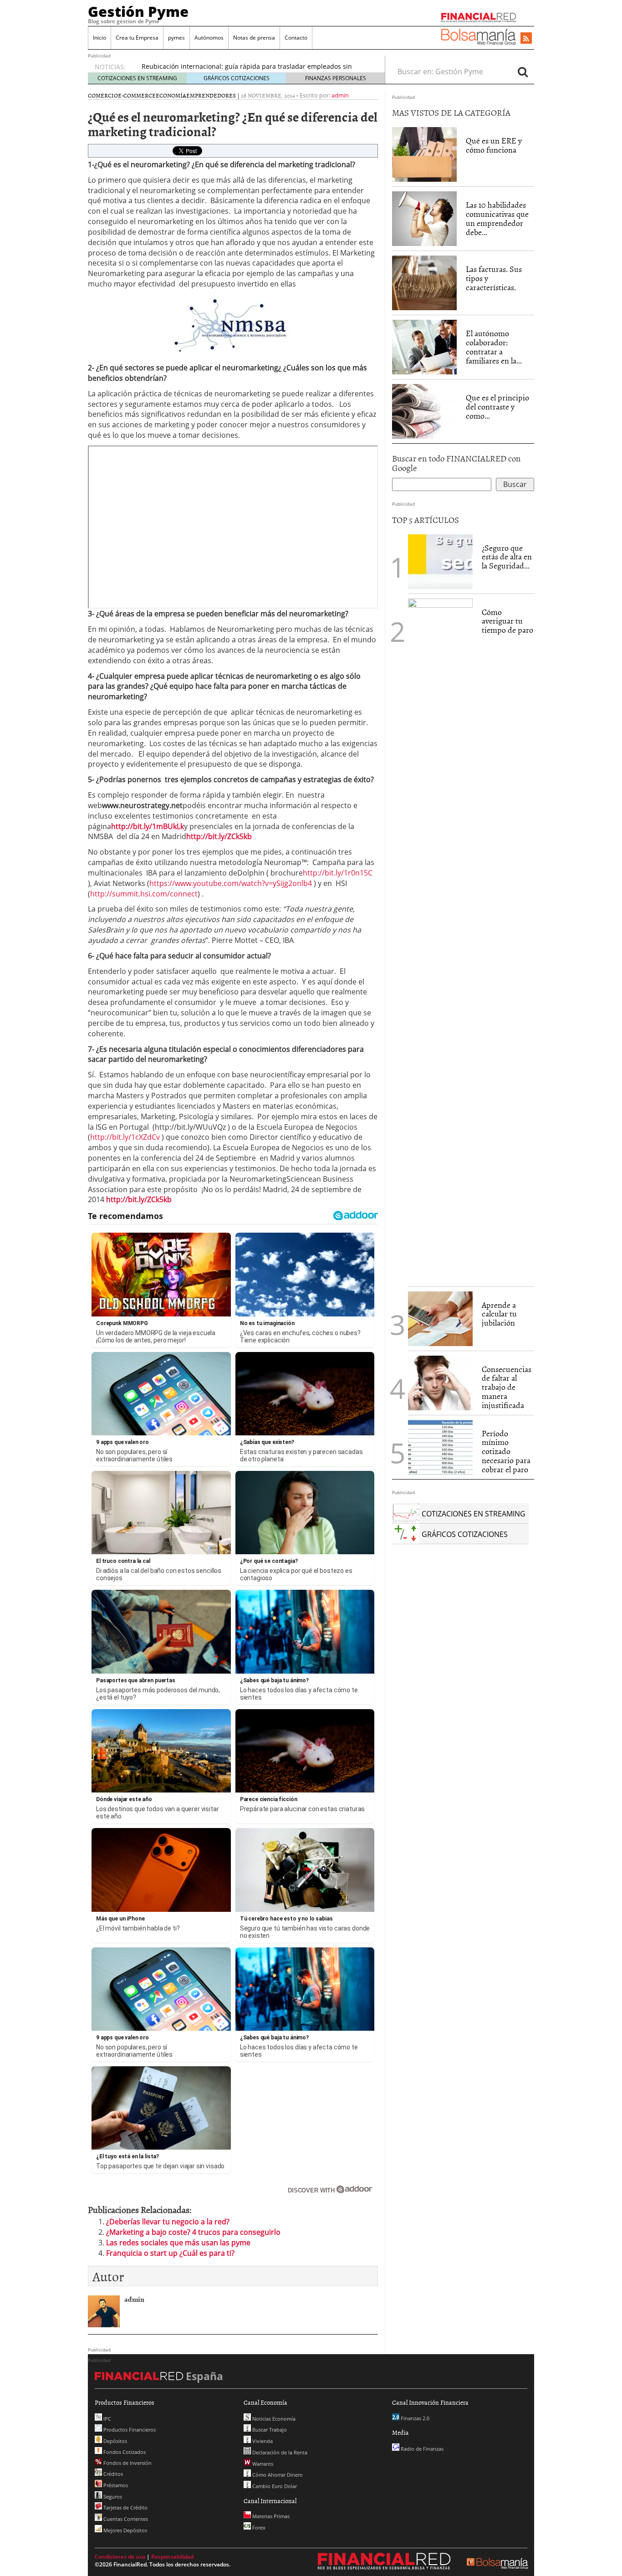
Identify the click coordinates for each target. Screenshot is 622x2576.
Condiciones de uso (120, 2557)
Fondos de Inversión (127, 2463)
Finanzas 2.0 (414, 2418)
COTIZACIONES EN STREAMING (137, 78)
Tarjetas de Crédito (125, 2507)
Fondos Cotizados (124, 2452)
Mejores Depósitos (125, 2530)
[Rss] (526, 39)
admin (340, 95)
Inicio (99, 38)
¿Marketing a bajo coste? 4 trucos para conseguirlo (193, 2232)
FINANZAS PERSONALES (336, 78)
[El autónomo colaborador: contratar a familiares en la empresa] (424, 347)
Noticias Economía (273, 2419)
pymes (176, 38)
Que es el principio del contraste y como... (497, 407)
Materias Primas (270, 2516)
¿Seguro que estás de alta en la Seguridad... (507, 557)
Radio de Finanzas (421, 2449)
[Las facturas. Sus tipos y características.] (424, 282)
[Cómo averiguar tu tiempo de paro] (440, 939)
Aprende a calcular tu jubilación (499, 1314)
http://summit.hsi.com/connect (144, 894)
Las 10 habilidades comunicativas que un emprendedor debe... (497, 218)
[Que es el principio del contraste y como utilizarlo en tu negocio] (424, 411)
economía (171, 95)
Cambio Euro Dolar (274, 2486)
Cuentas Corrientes (125, 2519)
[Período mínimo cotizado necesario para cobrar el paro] (440, 1446)
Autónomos (209, 38)
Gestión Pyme (138, 11)
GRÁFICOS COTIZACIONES (237, 78)
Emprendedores (211, 95)
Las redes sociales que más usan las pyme (178, 2243)
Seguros (112, 2497)
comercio (103, 95)
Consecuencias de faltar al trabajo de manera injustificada (507, 1387)
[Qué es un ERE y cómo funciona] (424, 154)
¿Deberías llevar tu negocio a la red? (168, 2222)
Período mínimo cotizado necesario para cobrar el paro (506, 1451)
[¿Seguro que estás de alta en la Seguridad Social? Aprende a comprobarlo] (440, 561)
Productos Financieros (129, 2430)
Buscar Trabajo (269, 2430)
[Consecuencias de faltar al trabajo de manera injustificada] (440, 1382)
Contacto (296, 38)
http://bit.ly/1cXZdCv (125, 1137)
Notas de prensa (254, 38)
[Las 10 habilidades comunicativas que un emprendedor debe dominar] (424, 218)
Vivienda (262, 2441)
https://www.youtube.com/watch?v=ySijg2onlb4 (231, 883)
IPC (107, 2419)
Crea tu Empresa (137, 38)
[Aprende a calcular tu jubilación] (440, 1319)
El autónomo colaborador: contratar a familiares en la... (494, 347)
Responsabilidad (172, 2557)
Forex (258, 2527)
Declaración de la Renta (279, 2452)
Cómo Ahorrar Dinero (277, 2475)
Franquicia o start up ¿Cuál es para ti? (170, 2253)
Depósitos (115, 2441)
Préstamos (115, 2485)
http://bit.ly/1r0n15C (338, 873)
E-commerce (137, 95)
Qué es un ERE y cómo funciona (494, 145)
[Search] (523, 72)
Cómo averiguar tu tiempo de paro (507, 621)
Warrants (262, 2464)
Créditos (112, 2474)
